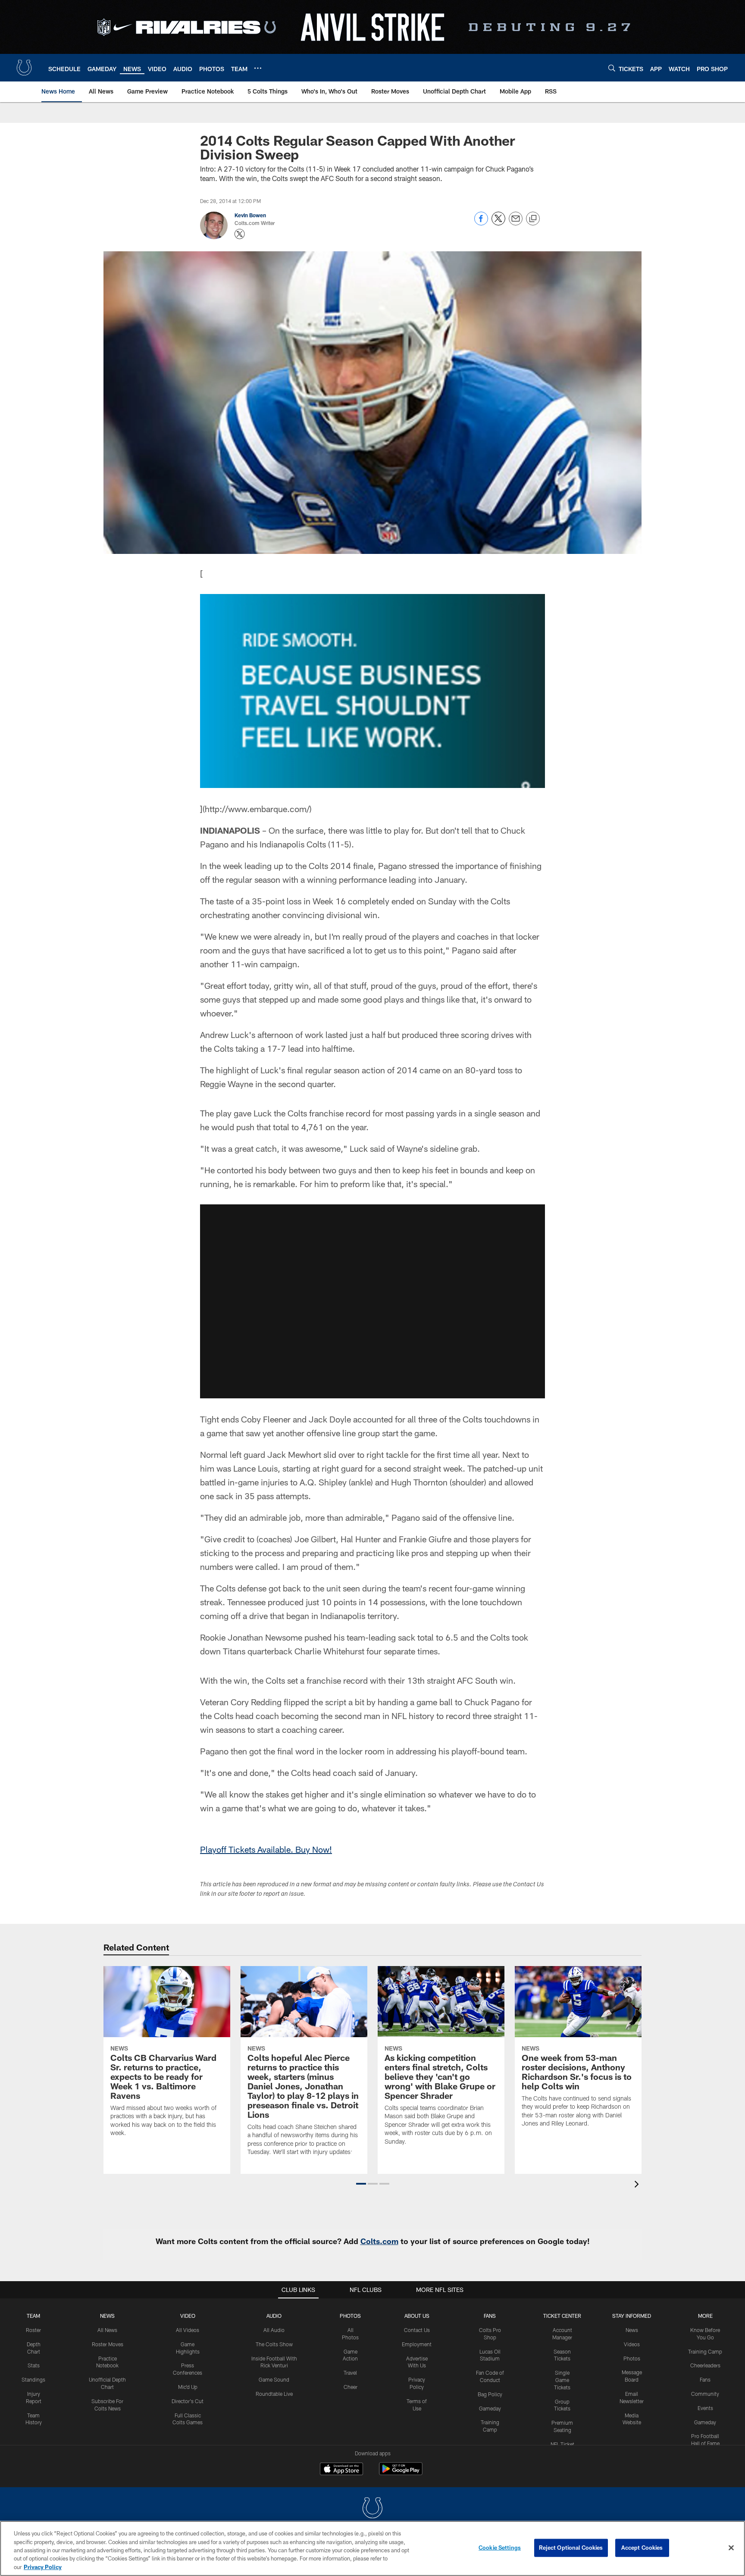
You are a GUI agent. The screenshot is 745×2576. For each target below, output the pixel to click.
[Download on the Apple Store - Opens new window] (341, 2470)
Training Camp (705, 2351)
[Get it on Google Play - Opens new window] (401, 2473)
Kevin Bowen (250, 215)
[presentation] (638, 2185)
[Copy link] (533, 219)
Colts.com (379, 2241)
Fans (705, 2379)
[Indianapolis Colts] (372, 2509)
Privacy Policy (43, 2567)
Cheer (351, 2387)
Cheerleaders (705, 2365)
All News (107, 2330)
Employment (417, 2344)
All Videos (188, 2330)
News (107, 2316)
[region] (372, 2548)
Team (33, 2316)
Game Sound (274, 2379)
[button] (372, 1301)
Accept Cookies (642, 2548)
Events (705, 2408)
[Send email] (516, 223)
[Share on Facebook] (481, 223)
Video (188, 2316)
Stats (34, 2365)
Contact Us (417, 2330)
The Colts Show (274, 2344)
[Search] (612, 68)
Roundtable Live (274, 2394)
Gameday (490, 2408)
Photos (350, 2316)
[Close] (731, 2548)
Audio (274, 2316)
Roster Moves (108, 2344)
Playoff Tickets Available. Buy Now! (266, 1849)
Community (705, 2394)
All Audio (274, 2330)
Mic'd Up (188, 2387)
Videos (632, 2344)
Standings (33, 2379)
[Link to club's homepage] (24, 68)
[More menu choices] (258, 68)
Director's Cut (188, 2401)
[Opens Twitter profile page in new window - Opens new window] (240, 234)
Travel (350, 2373)
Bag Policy (490, 2394)
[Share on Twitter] (498, 223)
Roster (33, 2330)
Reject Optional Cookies (571, 2548)
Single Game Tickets (562, 2380)
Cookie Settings (500, 2548)
